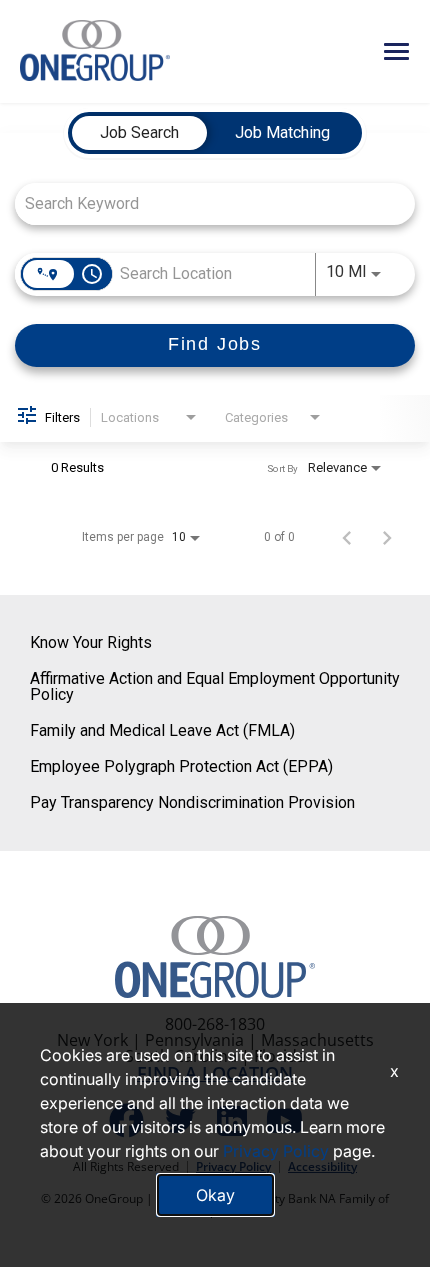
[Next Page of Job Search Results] (387, 537)
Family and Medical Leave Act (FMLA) (162, 730)
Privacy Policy (276, 1151)
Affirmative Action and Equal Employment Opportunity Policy (215, 686)
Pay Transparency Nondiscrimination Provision (192, 802)
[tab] (139, 133)
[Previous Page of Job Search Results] (347, 537)
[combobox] (205, 203)
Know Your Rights (91, 642)
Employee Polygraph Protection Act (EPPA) (181, 766)
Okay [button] (215, 1195)
